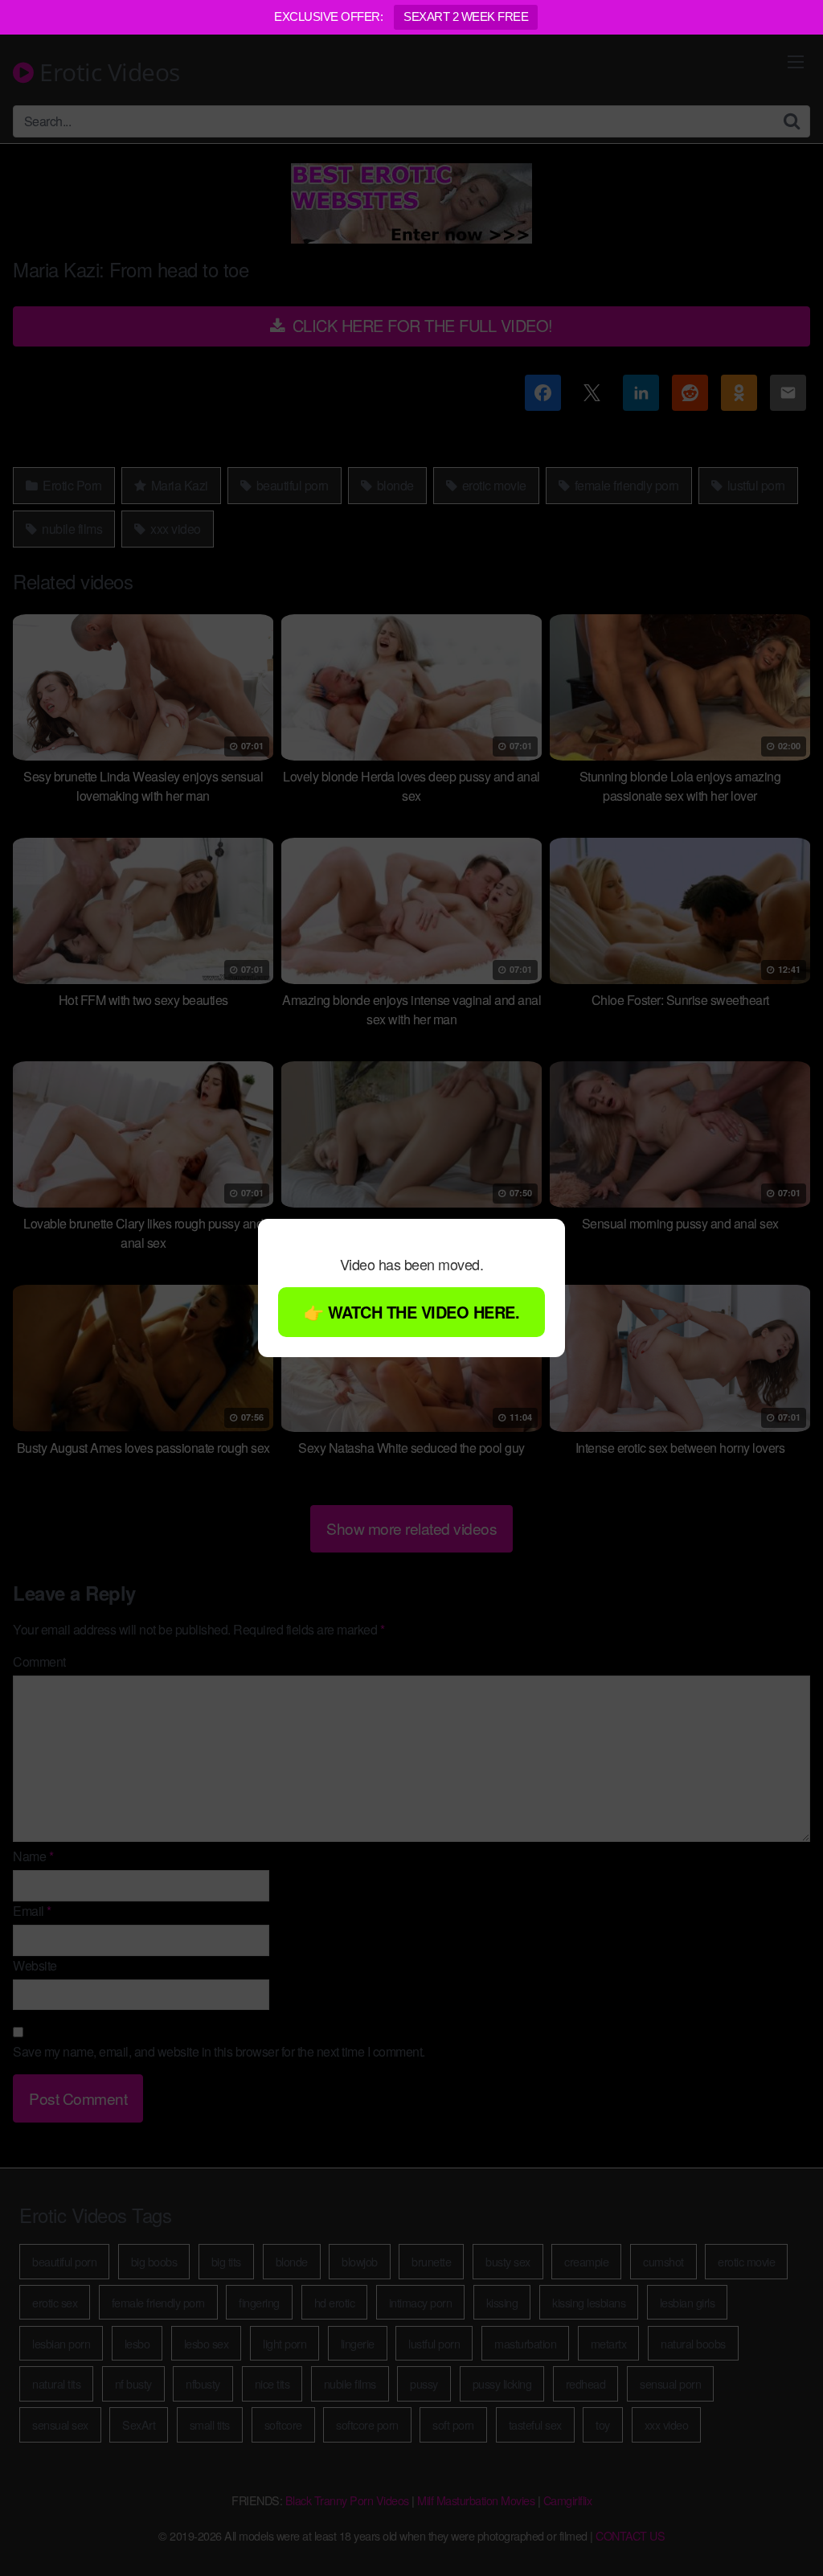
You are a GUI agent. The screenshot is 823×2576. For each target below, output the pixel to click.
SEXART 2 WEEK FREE (466, 16)
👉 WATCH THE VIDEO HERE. (412, 1312)
